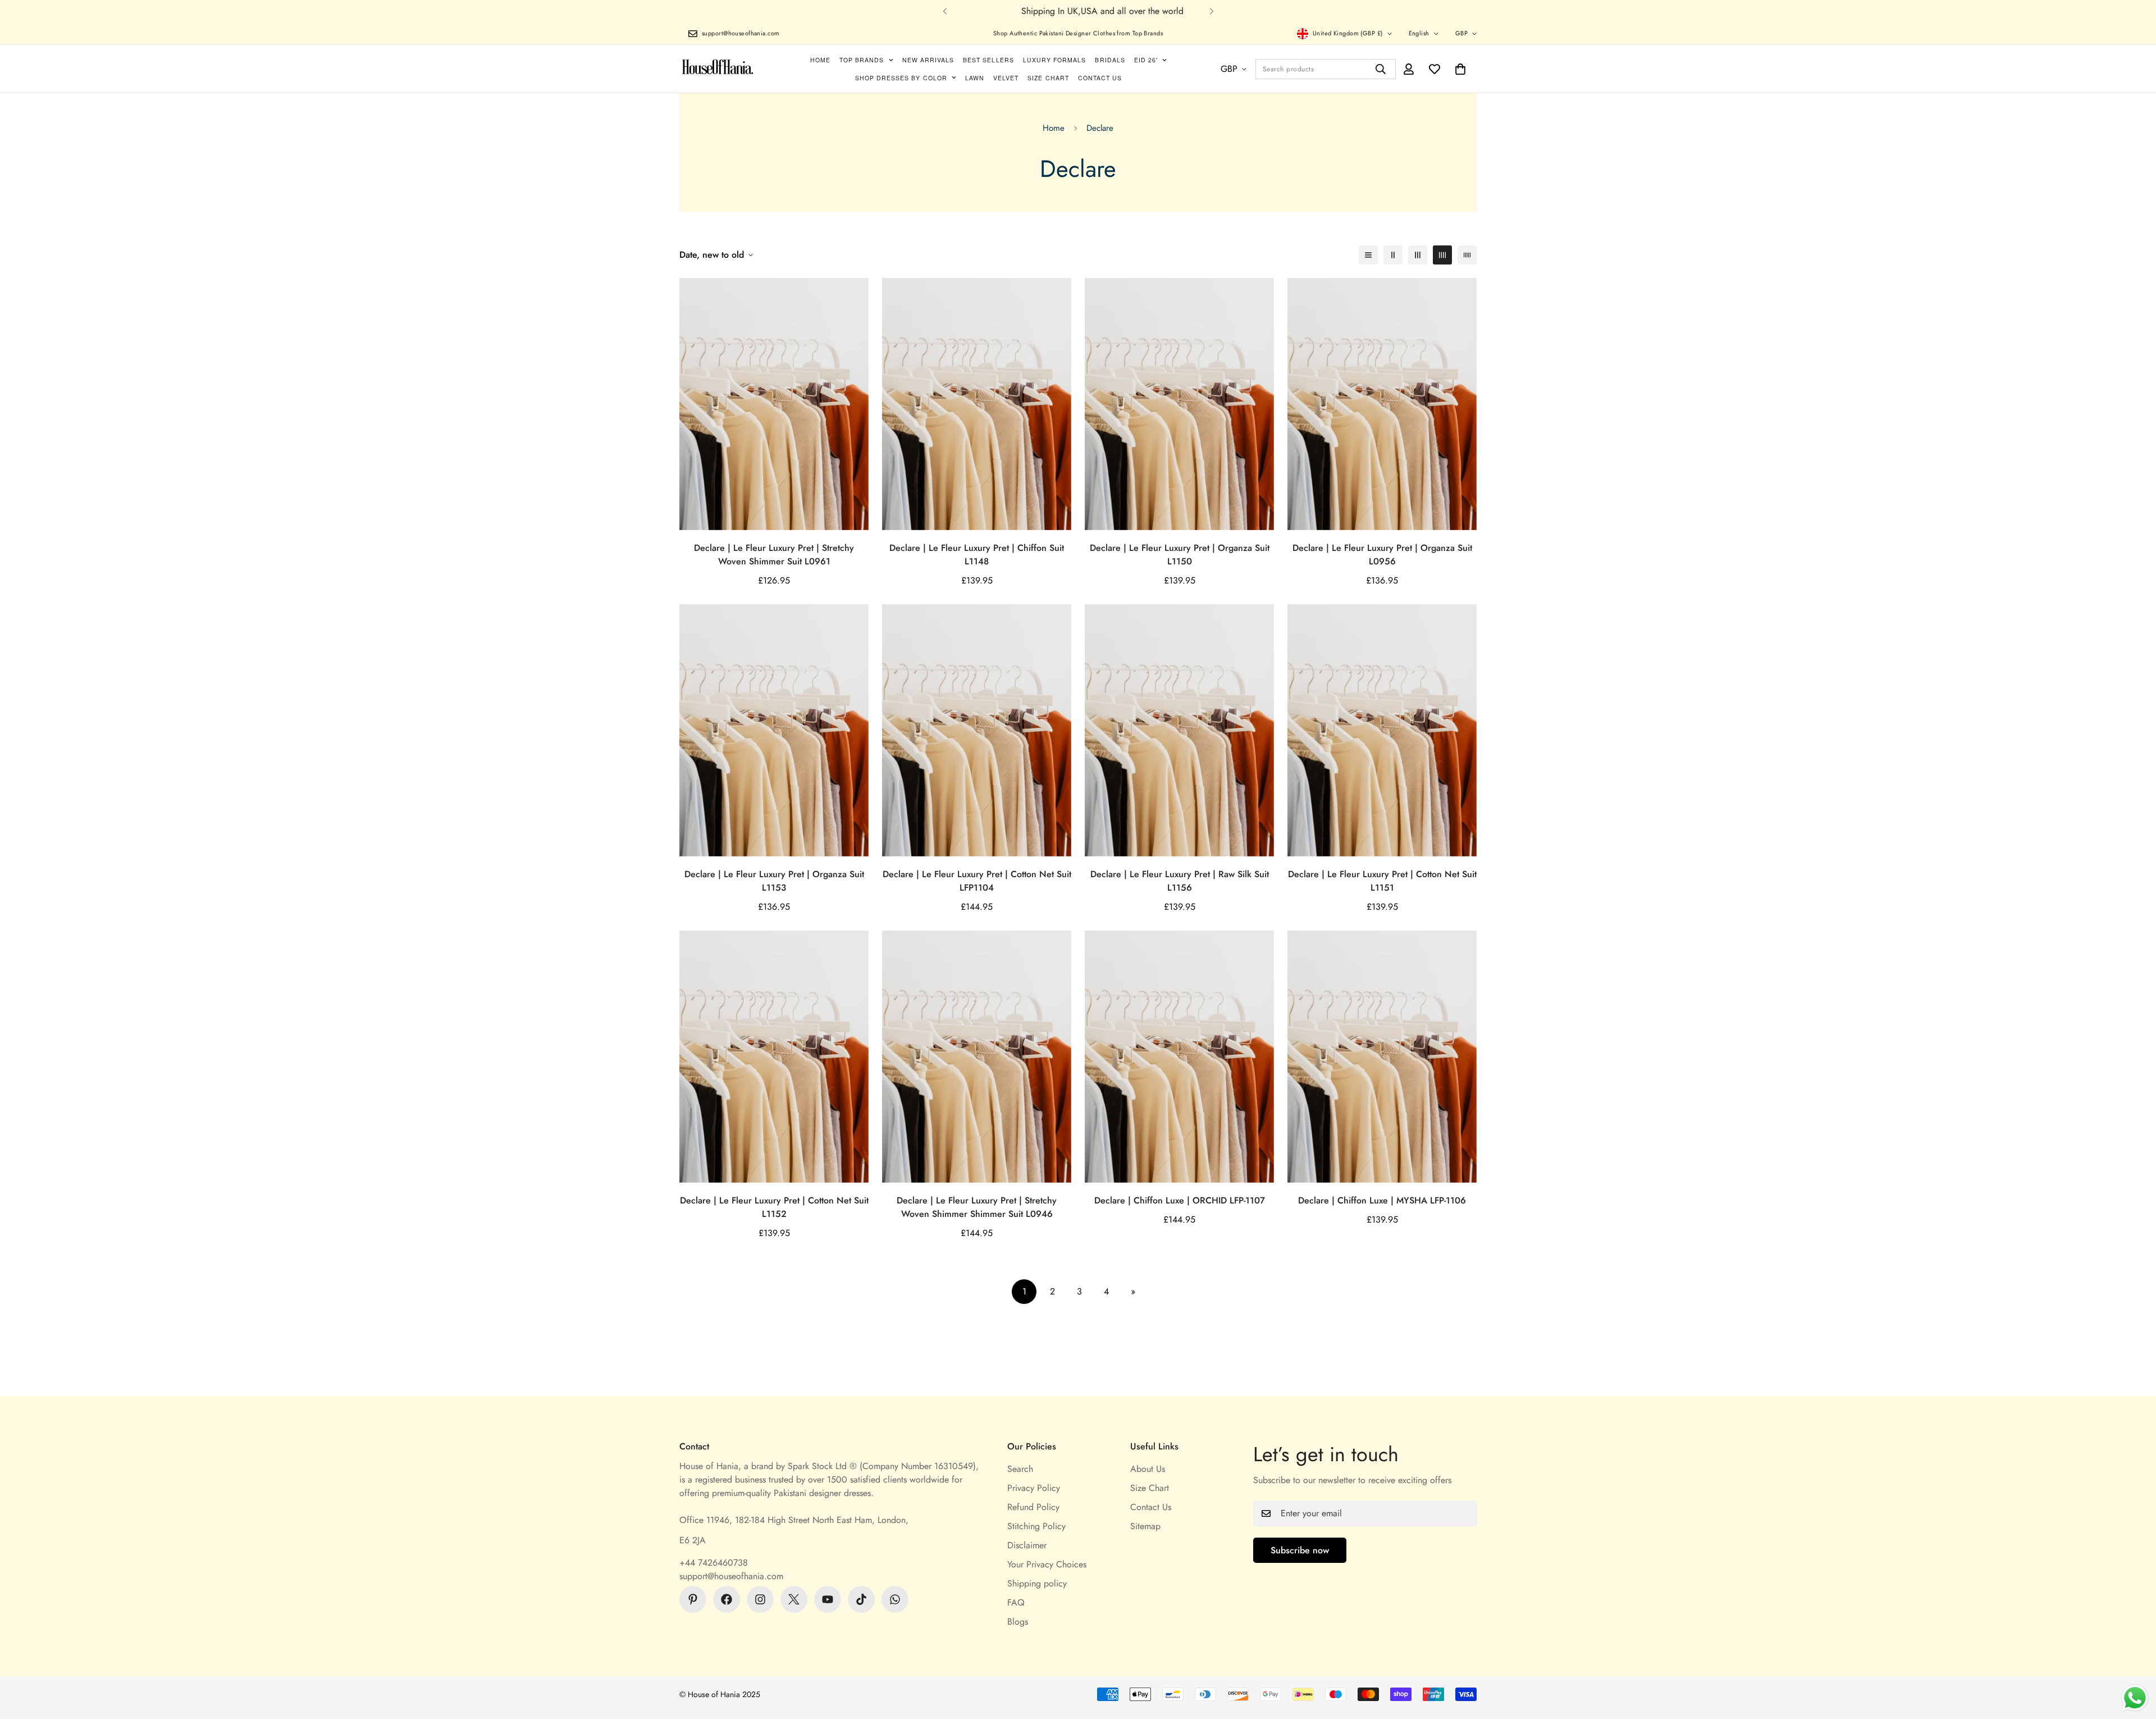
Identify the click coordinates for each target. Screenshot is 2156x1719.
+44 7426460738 (714, 1563)
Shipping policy (1037, 1583)
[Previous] (945, 11)
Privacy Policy (1034, 1488)
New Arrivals (928, 60)
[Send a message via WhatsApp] (2135, 1698)
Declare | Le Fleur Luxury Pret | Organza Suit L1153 (774, 881)
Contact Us (1100, 78)
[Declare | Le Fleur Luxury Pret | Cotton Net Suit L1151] (1382, 730)
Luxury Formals (1055, 60)
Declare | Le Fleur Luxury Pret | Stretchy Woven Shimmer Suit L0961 (774, 555)
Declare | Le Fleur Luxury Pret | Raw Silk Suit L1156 (1180, 881)
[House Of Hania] (718, 69)
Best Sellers (988, 60)
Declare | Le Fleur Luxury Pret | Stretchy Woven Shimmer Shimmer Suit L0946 (977, 1207)
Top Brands (862, 60)
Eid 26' (1146, 60)
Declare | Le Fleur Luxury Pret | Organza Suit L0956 (1382, 555)
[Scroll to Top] (2134, 1658)
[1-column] (1368, 255)
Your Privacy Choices (1047, 1564)
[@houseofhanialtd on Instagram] (760, 1599)
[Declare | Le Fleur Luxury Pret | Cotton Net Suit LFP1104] (977, 730)
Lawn (975, 78)
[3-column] (1418, 255)
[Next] (1211, 11)
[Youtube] (828, 1599)
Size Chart (1048, 78)
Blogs (1018, 1622)
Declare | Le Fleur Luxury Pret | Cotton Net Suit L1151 (1382, 881)
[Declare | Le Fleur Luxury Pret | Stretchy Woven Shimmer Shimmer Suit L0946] (977, 1057)
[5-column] (1467, 255)
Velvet (1006, 78)
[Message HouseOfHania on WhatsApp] (895, 1599)
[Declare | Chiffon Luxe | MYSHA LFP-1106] (1382, 1057)
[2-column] (1393, 255)
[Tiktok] (861, 1599)
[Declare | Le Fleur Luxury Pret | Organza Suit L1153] (774, 730)
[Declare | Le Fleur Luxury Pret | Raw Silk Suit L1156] (1179, 730)
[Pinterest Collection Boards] (693, 1599)
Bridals (1110, 60)
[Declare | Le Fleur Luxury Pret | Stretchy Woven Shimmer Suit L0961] (774, 404)
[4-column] (1442, 255)
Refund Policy (1033, 1507)
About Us (1148, 1469)
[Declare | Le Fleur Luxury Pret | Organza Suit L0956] (1382, 404)
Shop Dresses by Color (901, 78)
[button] (1460, 69)
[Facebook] (727, 1599)
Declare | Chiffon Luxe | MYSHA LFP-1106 (1382, 1200)
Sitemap (1145, 1526)
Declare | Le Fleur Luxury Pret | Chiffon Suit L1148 (977, 555)
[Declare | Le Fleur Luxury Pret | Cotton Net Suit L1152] (774, 1057)
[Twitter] (794, 1599)
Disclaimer (1027, 1545)
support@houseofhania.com (731, 1576)
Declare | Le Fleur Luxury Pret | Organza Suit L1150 (1180, 555)
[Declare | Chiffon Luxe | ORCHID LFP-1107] (1179, 1057)
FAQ (1016, 1602)
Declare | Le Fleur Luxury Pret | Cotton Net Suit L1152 (774, 1207)
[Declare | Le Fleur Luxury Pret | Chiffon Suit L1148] (977, 404)
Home (820, 60)
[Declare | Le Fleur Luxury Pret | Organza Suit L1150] (1179, 404)
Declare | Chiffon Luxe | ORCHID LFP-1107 (1180, 1200)
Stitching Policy (1036, 1526)
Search (1020, 1469)
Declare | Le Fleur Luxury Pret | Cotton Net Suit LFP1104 (977, 881)
